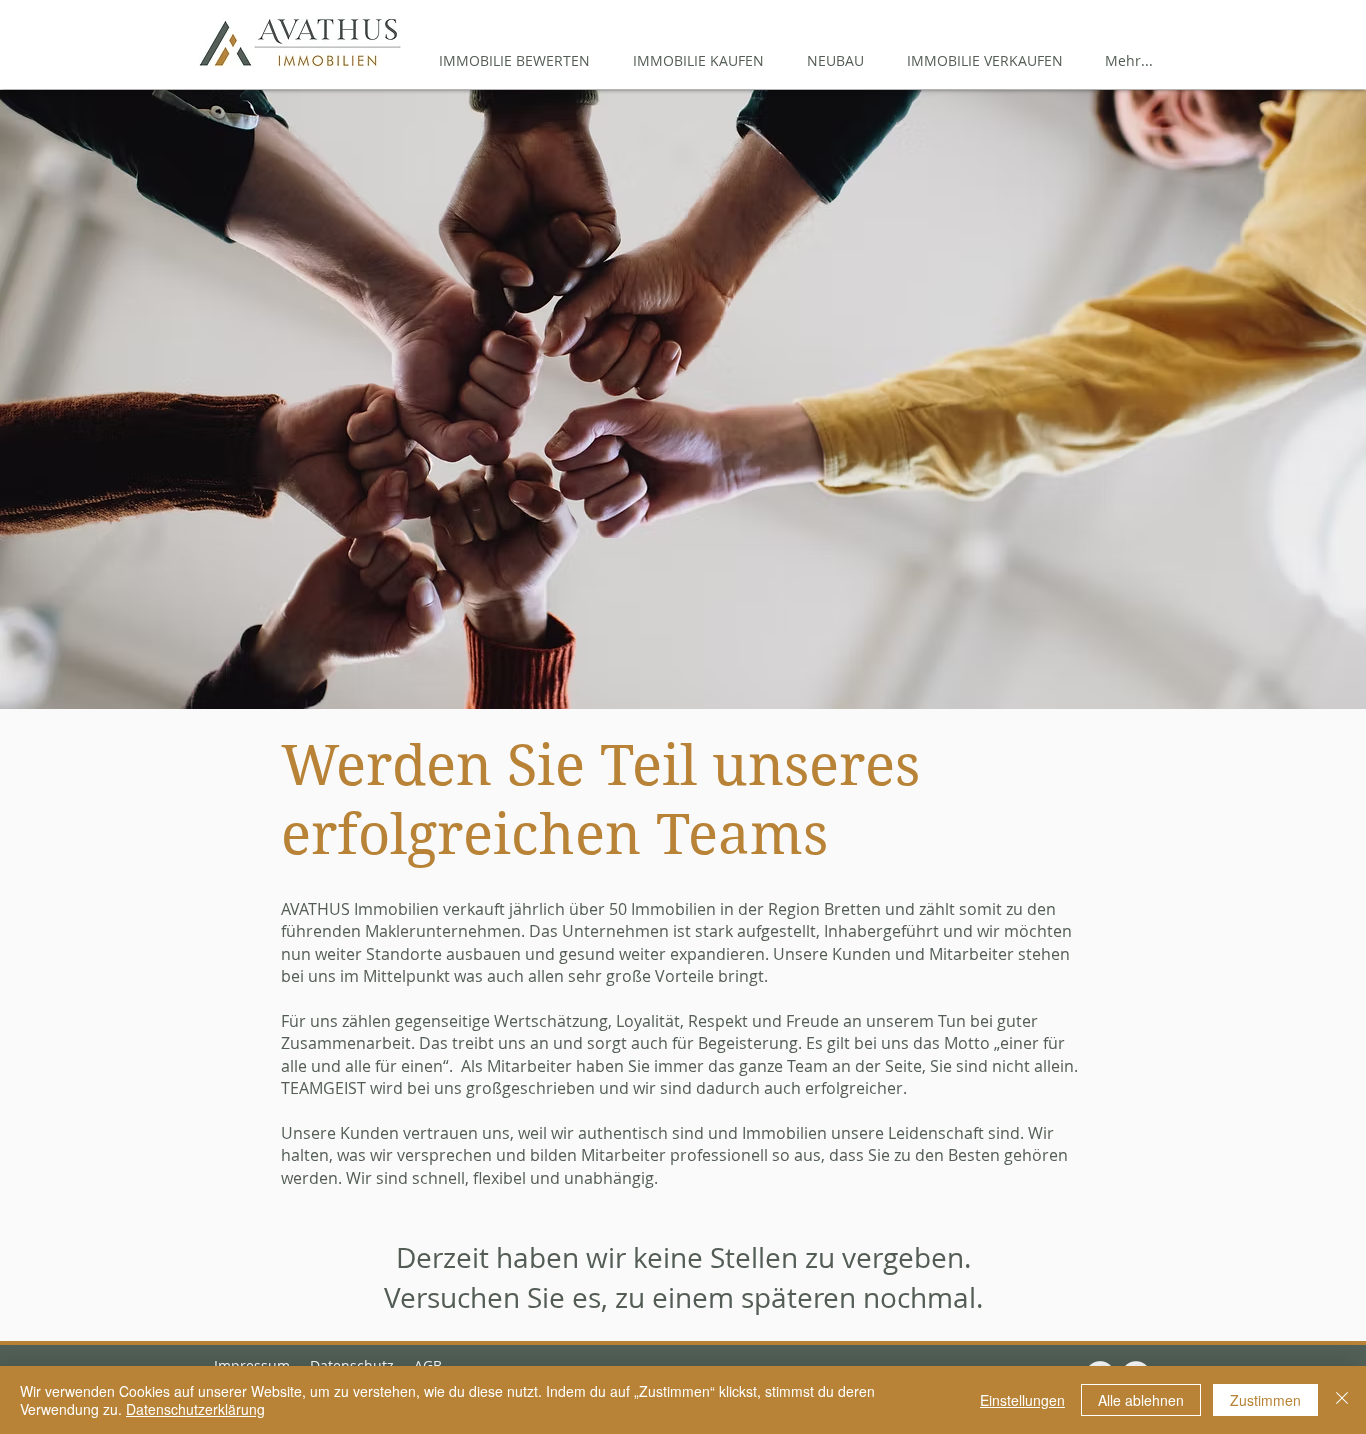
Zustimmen (1265, 1400)
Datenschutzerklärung (195, 1409)
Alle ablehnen (1141, 1400)
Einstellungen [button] (1022, 1400)
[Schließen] (1342, 1400)
